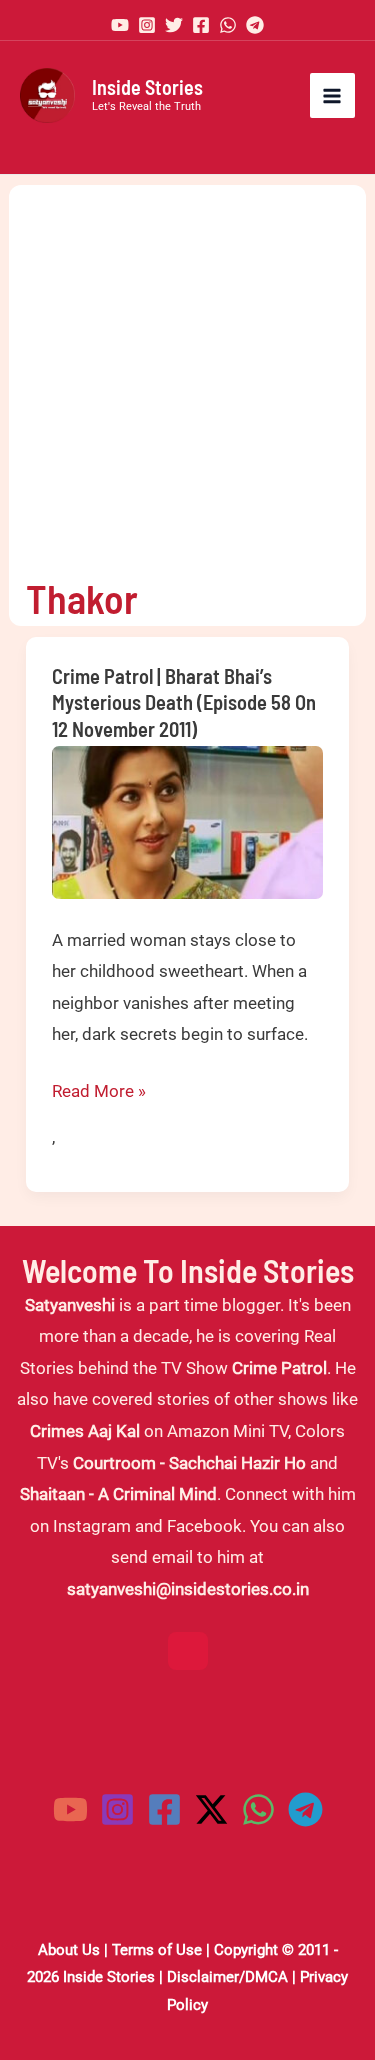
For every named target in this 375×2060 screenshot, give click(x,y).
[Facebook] (201, 25)
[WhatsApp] (228, 25)
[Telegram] (255, 25)
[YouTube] (120, 25)
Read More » (99, 1094)
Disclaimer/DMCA (227, 1977)
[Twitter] (174, 25)
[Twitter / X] (211, 1809)
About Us (69, 1950)
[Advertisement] (187, 372)
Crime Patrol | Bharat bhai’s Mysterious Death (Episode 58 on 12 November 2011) (184, 702)
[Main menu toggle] (333, 96)
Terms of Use (157, 1950)
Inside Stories (147, 87)
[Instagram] (147, 25)
